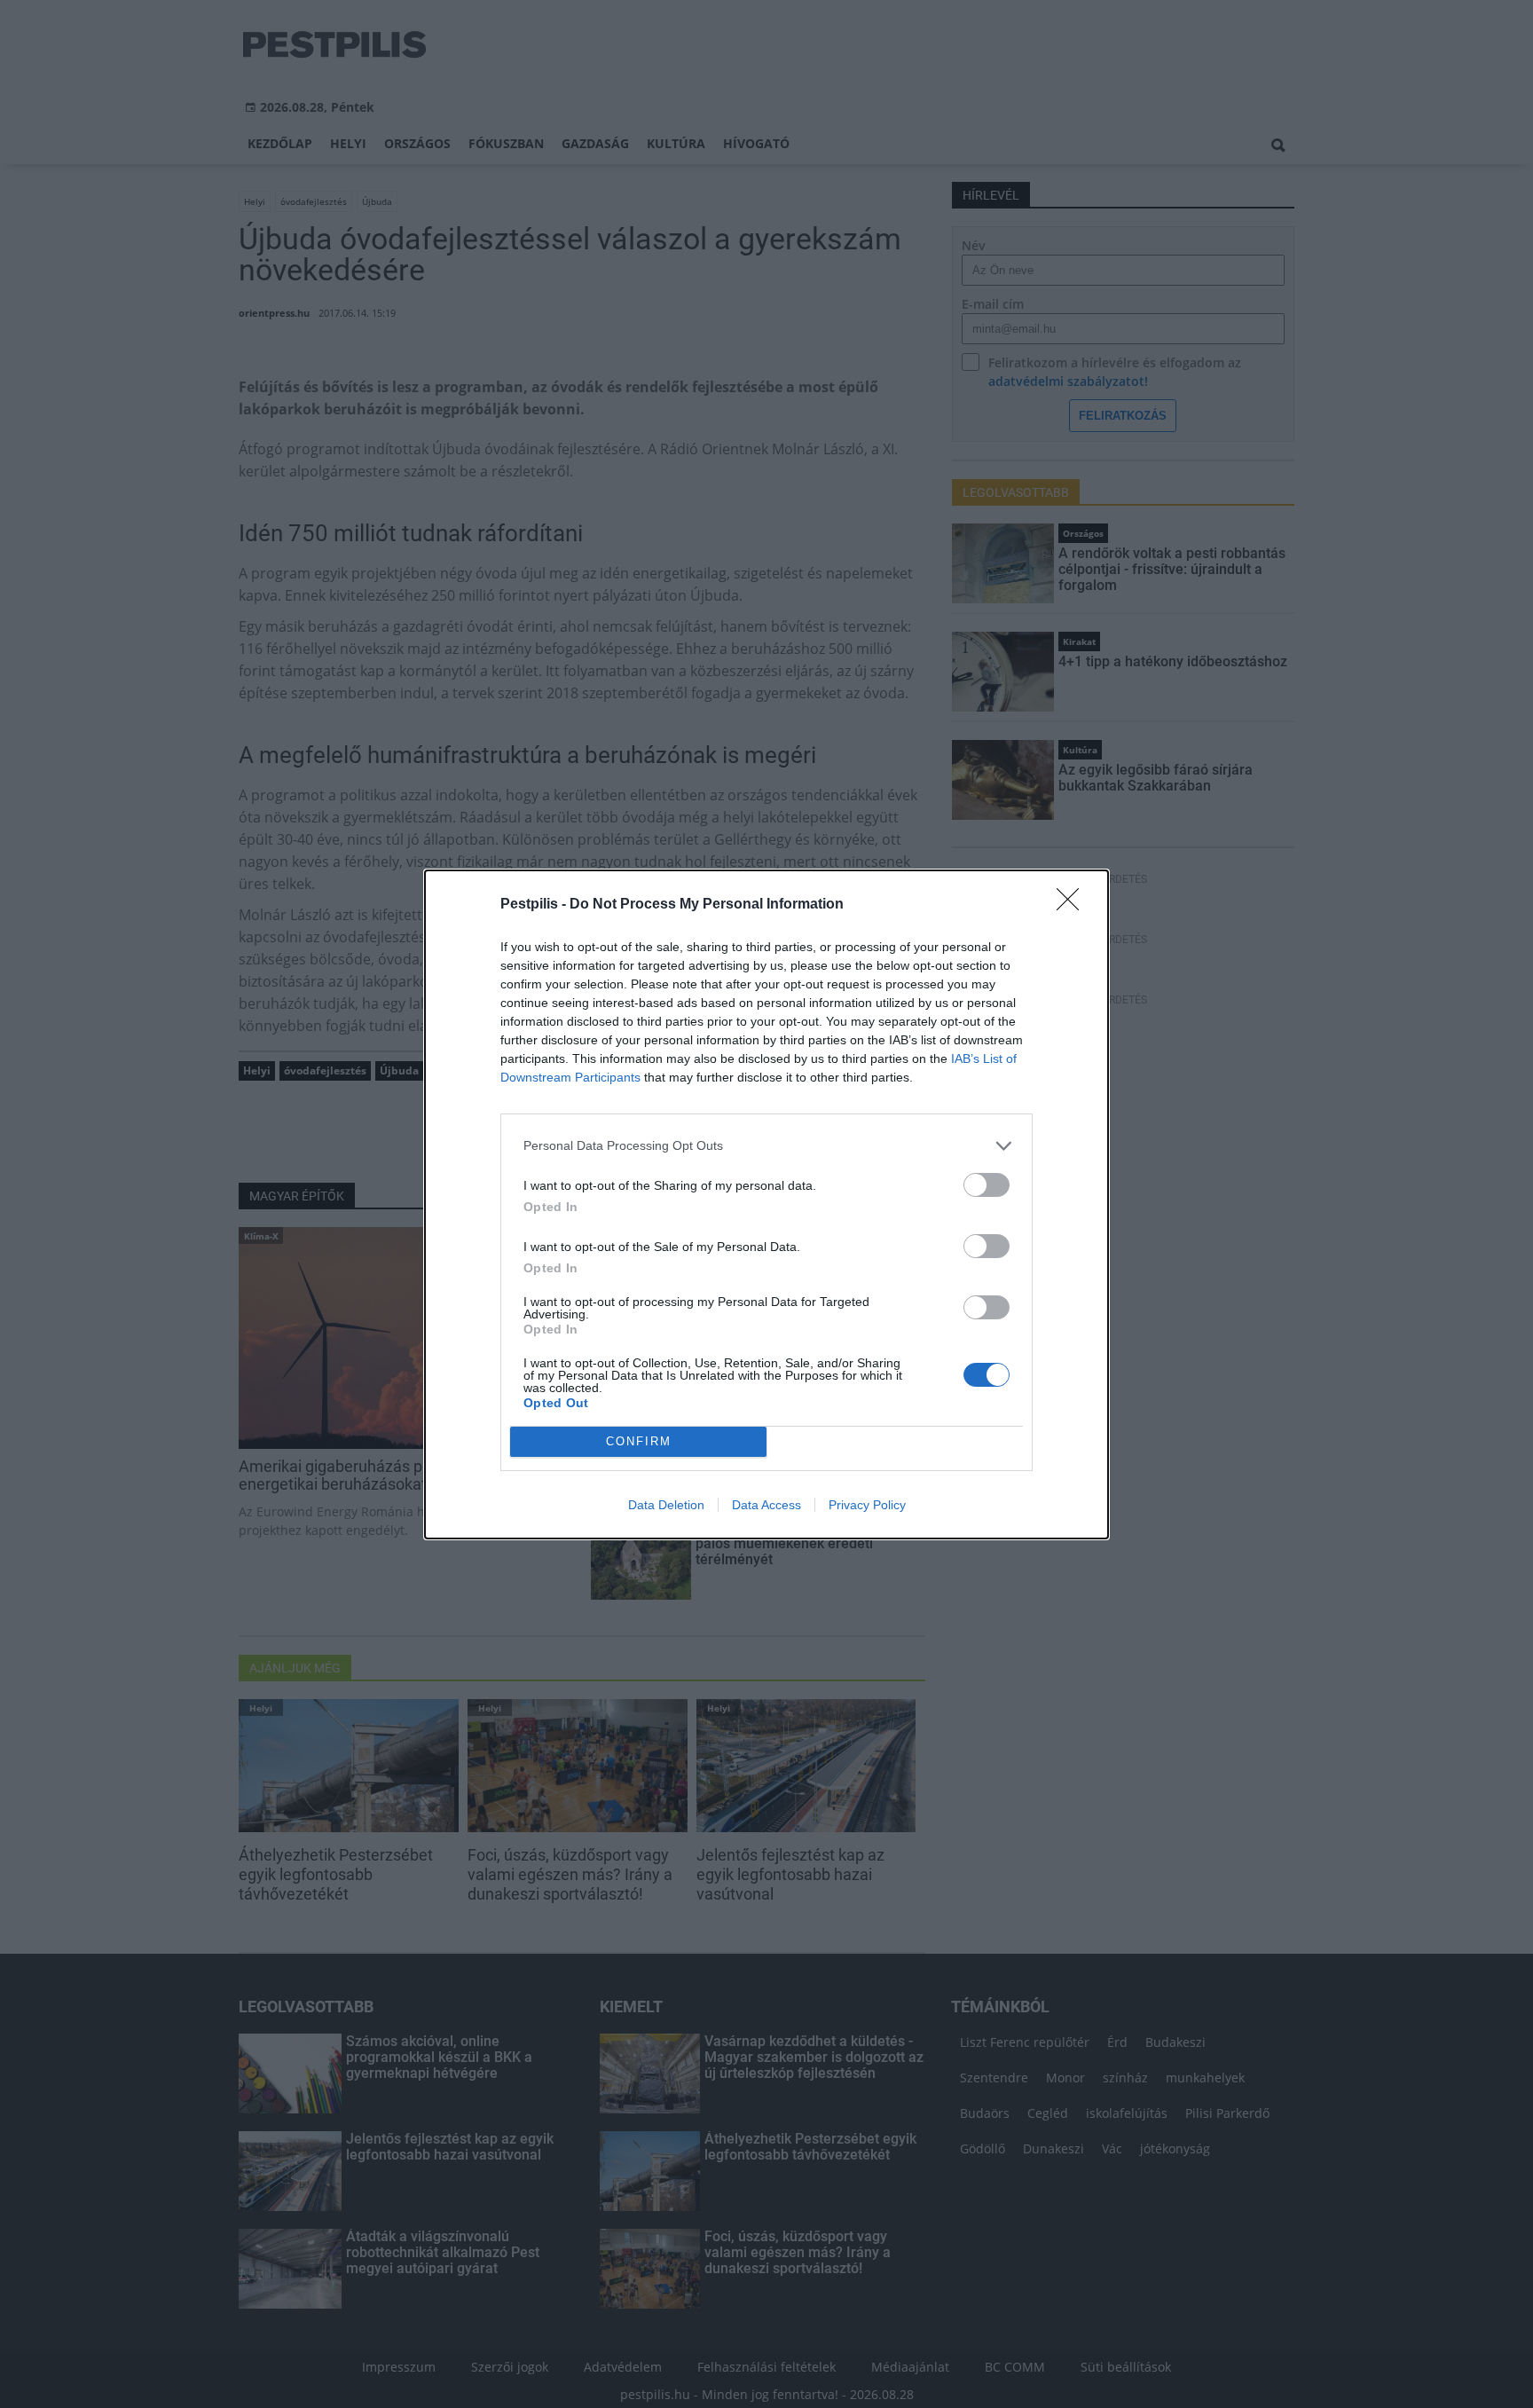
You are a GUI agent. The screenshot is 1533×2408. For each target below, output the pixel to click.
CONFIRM (639, 1441)
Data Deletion (666, 1505)
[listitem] (766, 1146)
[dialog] (766, 1204)
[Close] (1073, 905)
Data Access (766, 1505)
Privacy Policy (867, 1505)
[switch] (987, 1185)
